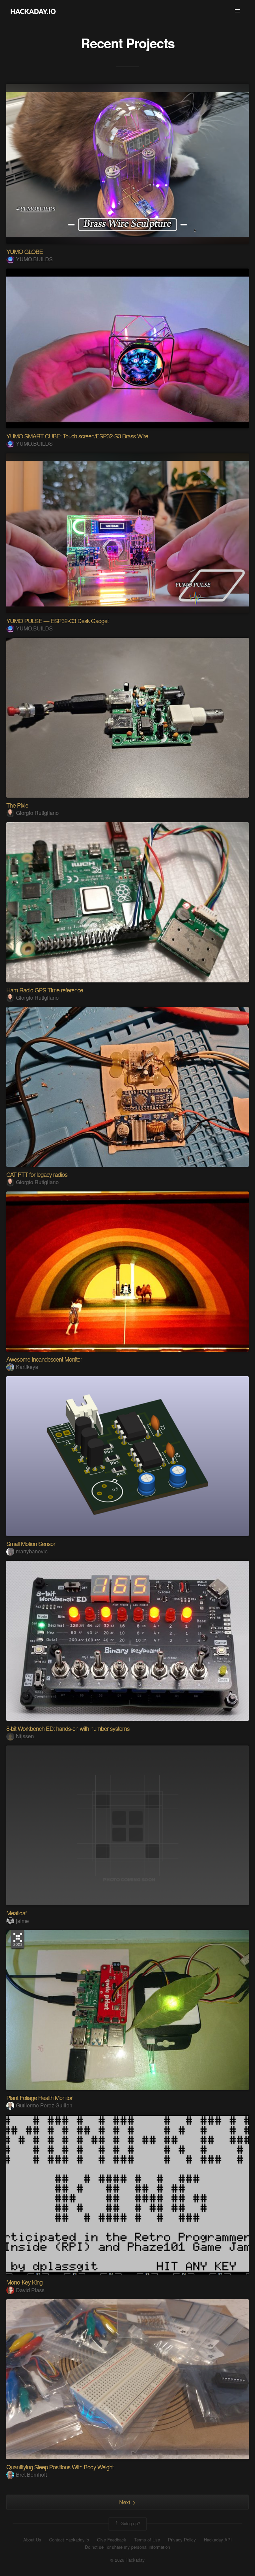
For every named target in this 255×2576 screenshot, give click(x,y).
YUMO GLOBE (25, 251)
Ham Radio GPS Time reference (45, 990)
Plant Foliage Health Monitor (39, 2097)
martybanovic (32, 1551)
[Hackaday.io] (33, 11)
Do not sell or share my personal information (127, 2547)
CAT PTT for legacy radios (37, 1174)
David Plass (30, 2290)
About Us (32, 2540)
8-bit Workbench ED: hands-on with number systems (68, 1728)
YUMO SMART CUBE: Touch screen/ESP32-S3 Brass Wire (77, 436)
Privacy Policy (182, 2540)
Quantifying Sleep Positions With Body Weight (60, 2467)
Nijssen (25, 1736)
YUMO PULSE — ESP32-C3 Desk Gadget (57, 620)
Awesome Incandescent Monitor (44, 1359)
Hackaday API (218, 2540)
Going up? (130, 2523)
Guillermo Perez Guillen (44, 2105)
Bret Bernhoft (31, 2474)
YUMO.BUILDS (34, 259)
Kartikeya (27, 1367)
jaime (22, 1921)
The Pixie (17, 805)
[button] (237, 11)
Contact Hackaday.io (69, 2540)
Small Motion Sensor (31, 1543)
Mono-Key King (24, 2282)
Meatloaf (16, 1913)
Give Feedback (112, 2540)
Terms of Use (147, 2540)
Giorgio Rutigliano (37, 813)
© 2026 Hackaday (127, 2560)
